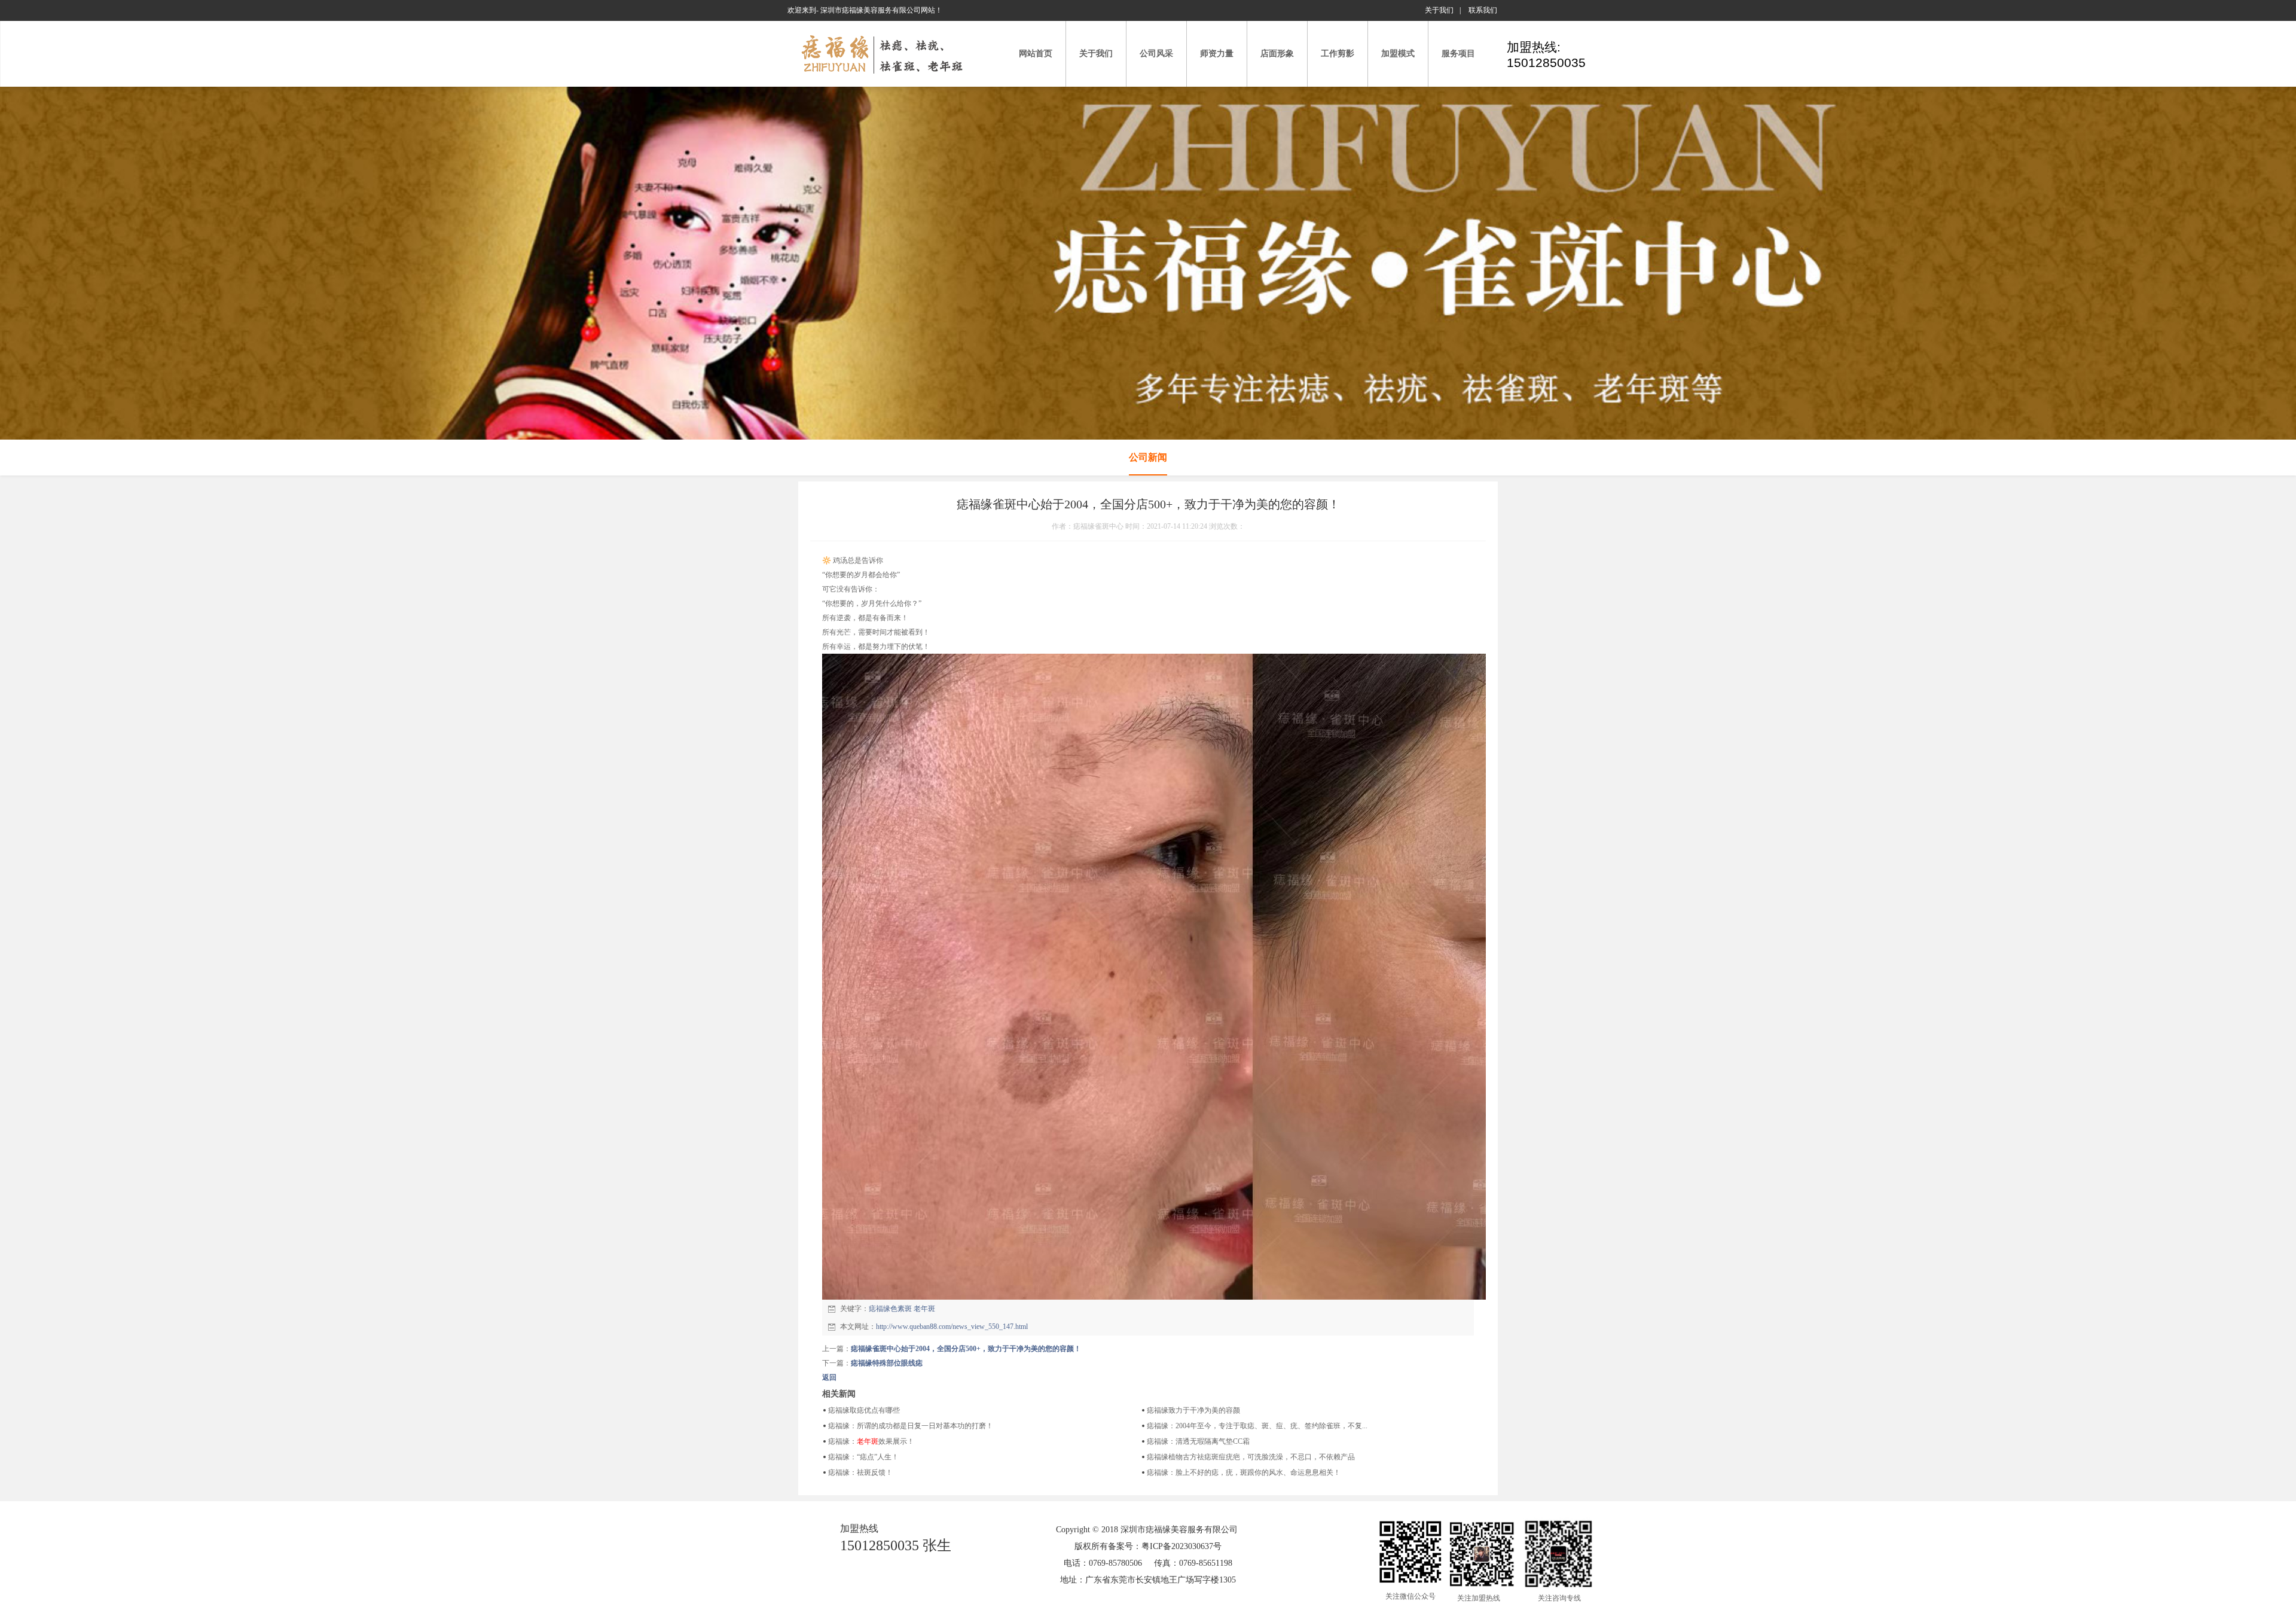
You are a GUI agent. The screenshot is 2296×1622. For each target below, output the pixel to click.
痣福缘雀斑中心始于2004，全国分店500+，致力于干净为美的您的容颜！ (966, 1349)
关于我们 (1439, 10)
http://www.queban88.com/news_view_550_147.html (952, 1327)
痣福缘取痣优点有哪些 (864, 1410)
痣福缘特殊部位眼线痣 (887, 1363)
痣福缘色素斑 (890, 1309)
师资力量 (1217, 54)
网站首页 (1036, 54)
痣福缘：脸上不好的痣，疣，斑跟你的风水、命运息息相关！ (1244, 1472)
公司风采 (1156, 54)
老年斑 (924, 1309)
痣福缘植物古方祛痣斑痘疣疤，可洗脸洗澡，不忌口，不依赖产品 (1251, 1457)
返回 (829, 1377)
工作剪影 (1338, 54)
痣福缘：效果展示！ (871, 1441)
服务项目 (1458, 54)
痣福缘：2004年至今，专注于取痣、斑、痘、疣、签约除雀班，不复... (1257, 1426)
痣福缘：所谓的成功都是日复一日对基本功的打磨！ (911, 1426)
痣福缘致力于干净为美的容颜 (1193, 1410)
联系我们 (1483, 10)
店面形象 (1277, 54)
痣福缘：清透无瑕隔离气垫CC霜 (1198, 1441)
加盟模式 (1398, 54)
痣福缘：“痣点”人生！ (863, 1457)
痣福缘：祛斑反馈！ (860, 1472)
